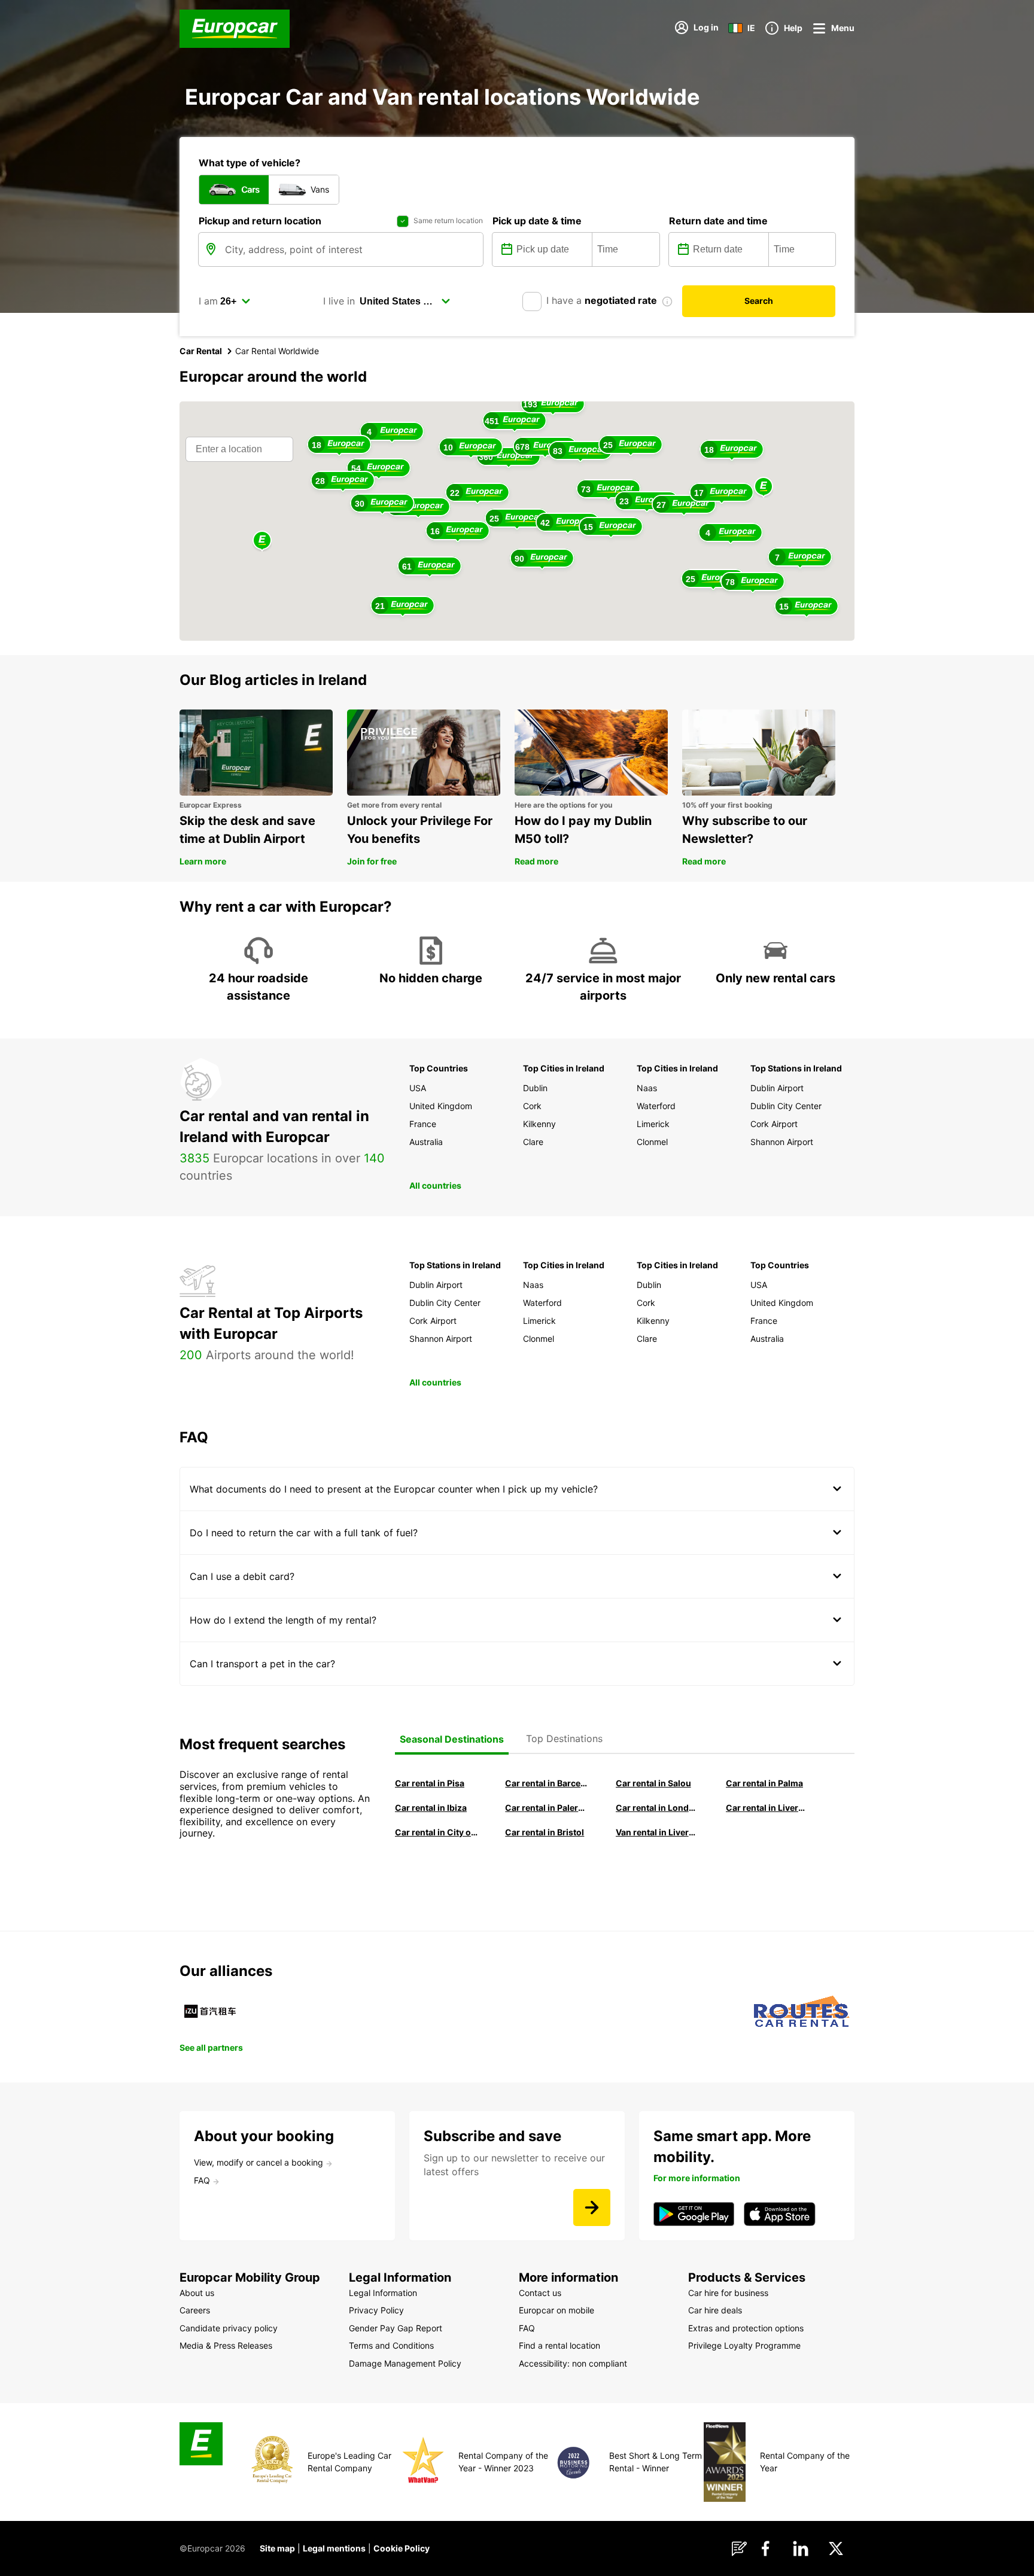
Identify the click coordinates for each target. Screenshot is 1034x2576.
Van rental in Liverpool (657, 1832)
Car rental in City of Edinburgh (436, 1832)
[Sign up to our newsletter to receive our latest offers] (592, 2207)
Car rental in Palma (764, 1783)
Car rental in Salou (653, 1783)
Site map (277, 2548)
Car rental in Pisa (430, 1783)
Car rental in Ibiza (431, 1808)
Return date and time (718, 221)
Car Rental (201, 351)
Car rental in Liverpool (767, 1808)
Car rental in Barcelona (546, 1783)
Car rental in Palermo (546, 1808)
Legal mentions (334, 2548)
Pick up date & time (537, 221)
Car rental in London (657, 1808)
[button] (764, 487)
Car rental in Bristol (545, 1832)
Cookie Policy (402, 2548)
